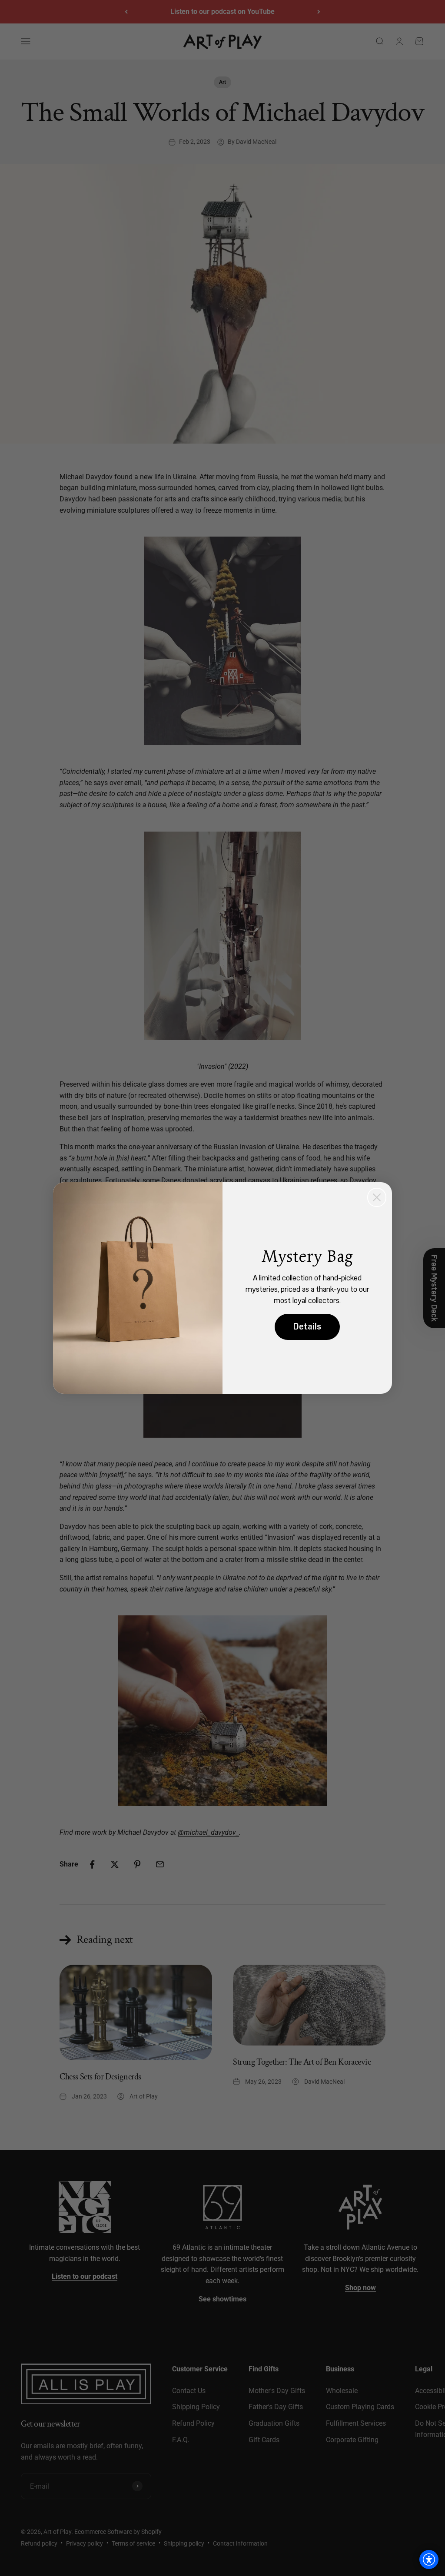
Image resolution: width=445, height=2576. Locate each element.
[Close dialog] (377, 1197)
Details (307, 1327)
